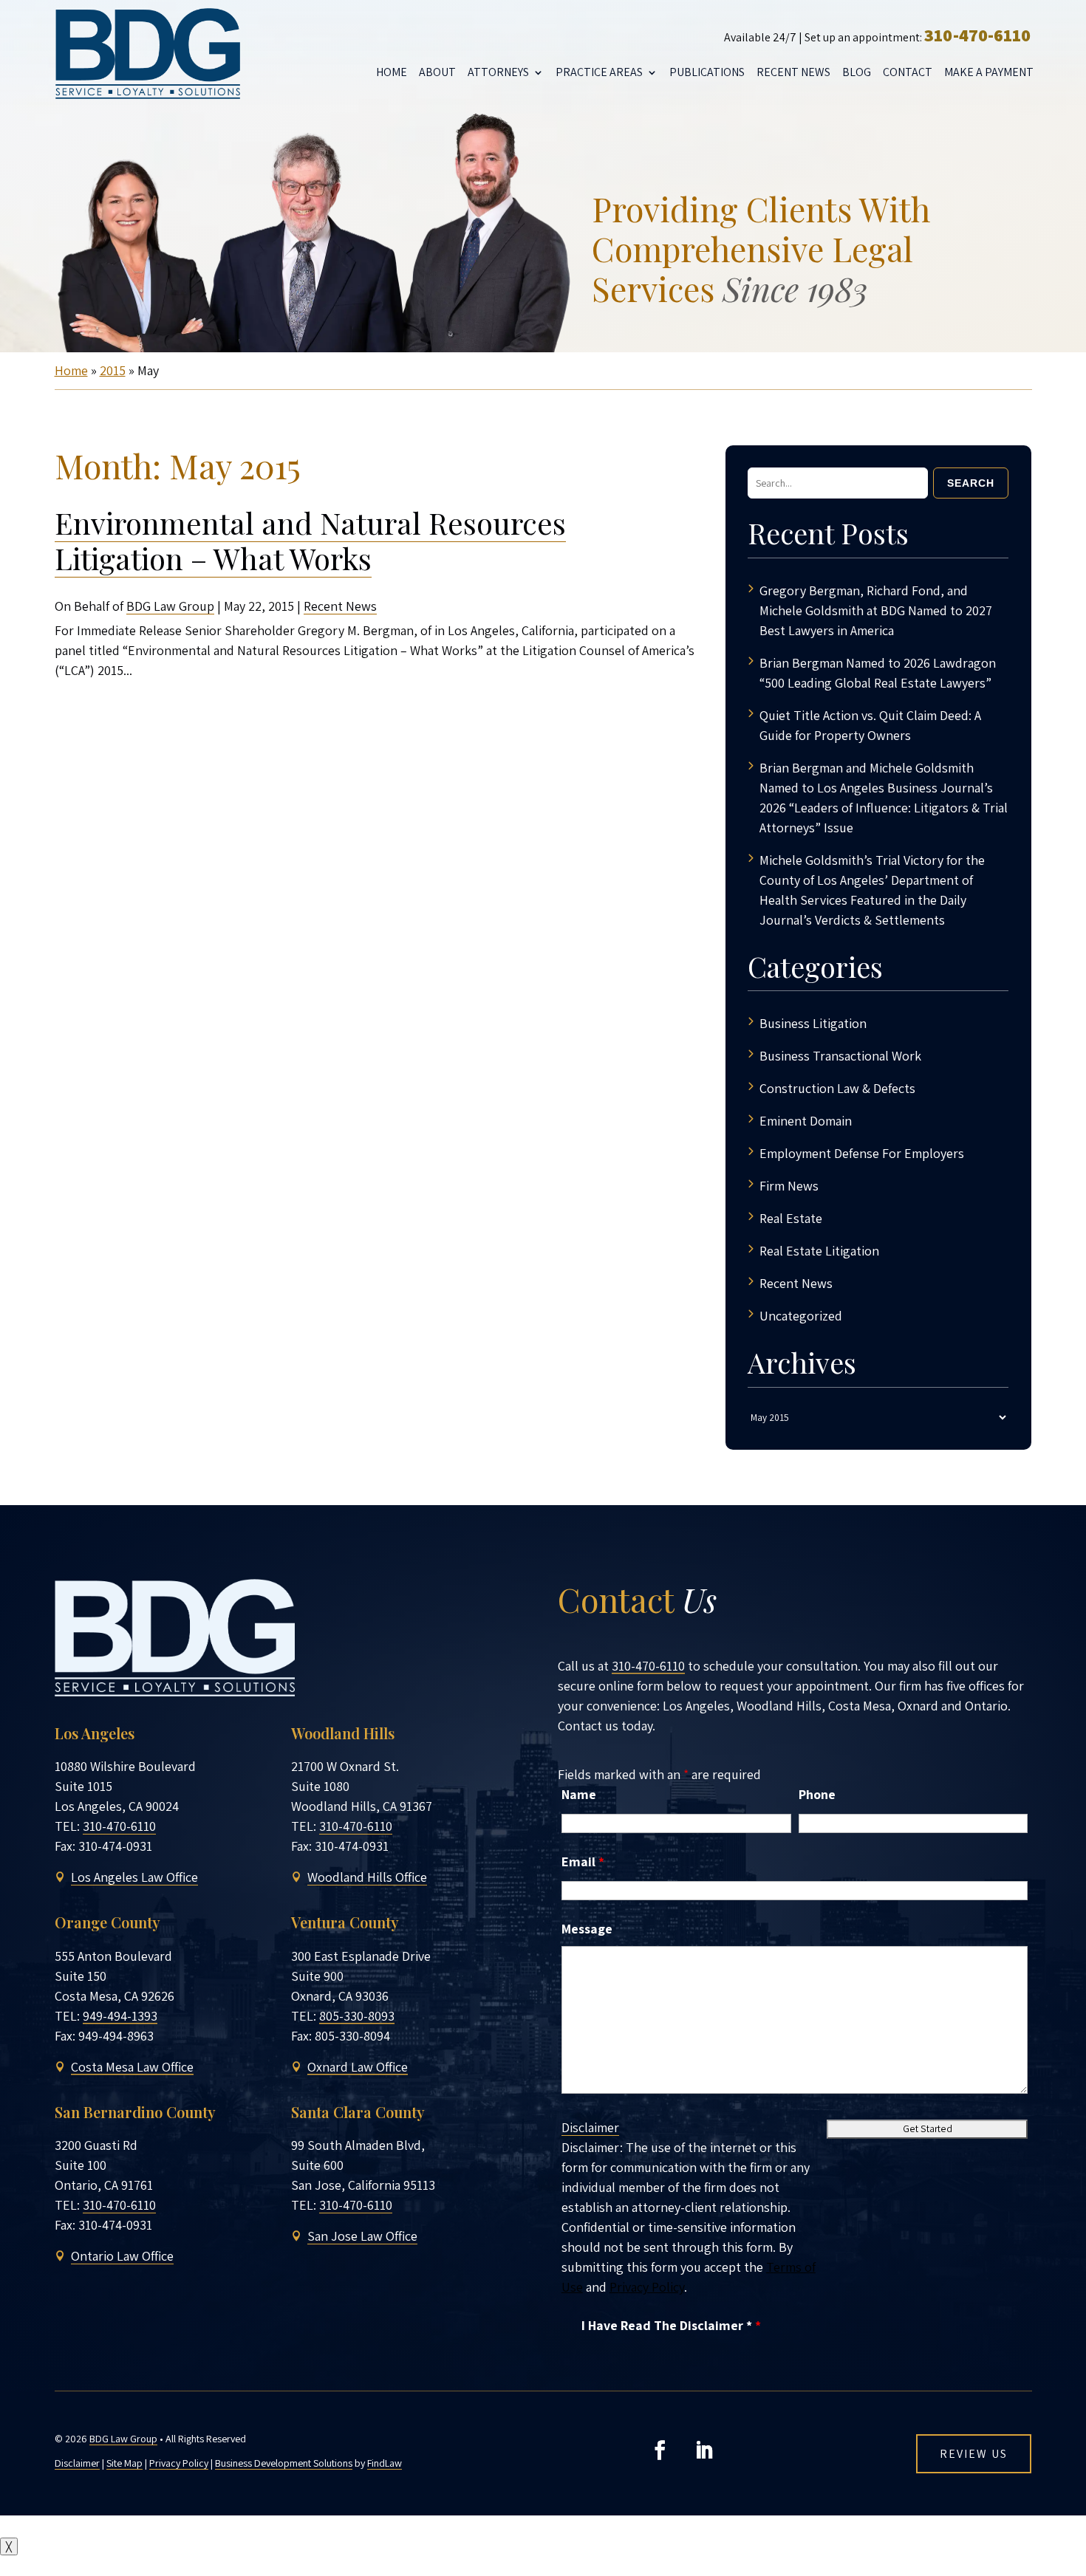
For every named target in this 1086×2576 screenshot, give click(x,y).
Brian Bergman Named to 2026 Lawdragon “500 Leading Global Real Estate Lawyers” (878, 673)
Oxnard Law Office (358, 2067)
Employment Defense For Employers (862, 1153)
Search (971, 483)
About (437, 72)
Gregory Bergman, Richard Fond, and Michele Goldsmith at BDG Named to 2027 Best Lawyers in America (876, 610)
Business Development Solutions (284, 2463)
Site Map (124, 2463)
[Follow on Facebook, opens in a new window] (660, 2450)
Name (579, 1794)
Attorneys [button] (498, 72)
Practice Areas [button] (599, 72)
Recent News (793, 72)
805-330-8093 (357, 2016)
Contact (908, 72)
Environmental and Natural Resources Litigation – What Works (310, 540)
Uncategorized (801, 1316)
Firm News (789, 1186)
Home (392, 72)
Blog (857, 72)
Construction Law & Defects (837, 1088)
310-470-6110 (977, 35)
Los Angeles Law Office (134, 1877)
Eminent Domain (806, 1121)
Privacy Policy (647, 2287)
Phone (817, 1794)
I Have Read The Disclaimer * (671, 2325)
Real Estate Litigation (819, 1251)
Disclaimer (590, 2127)
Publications (707, 72)
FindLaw (385, 2463)
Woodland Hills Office (367, 1877)
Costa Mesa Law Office (132, 2067)
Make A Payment (989, 72)
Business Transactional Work (840, 1056)
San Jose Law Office (362, 2236)
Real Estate (791, 1218)
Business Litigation (813, 1023)
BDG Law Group (170, 606)
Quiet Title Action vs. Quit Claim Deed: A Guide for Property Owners (870, 725)
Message (587, 1929)
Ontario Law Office (122, 2256)
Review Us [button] (974, 2454)
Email (583, 1861)
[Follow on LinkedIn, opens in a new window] (704, 2450)
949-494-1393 (120, 2016)
